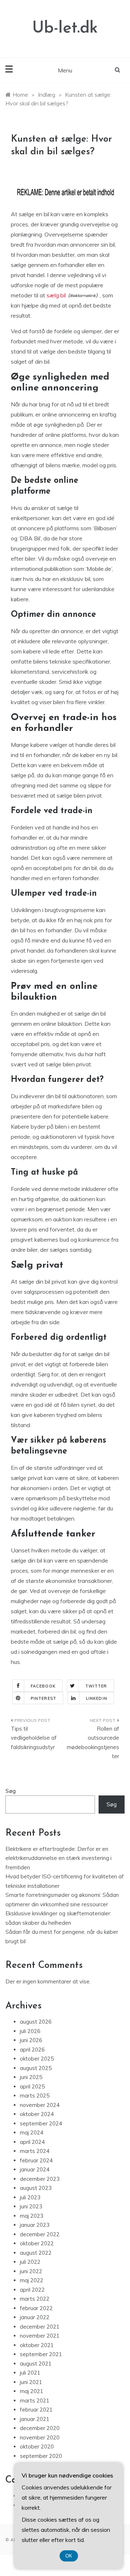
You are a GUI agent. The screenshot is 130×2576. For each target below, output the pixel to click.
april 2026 (32, 2050)
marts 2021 (35, 2401)
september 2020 (41, 2456)
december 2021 (40, 2327)
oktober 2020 (37, 2447)
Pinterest (44, 1698)
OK (69, 2556)
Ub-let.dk (65, 28)
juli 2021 (30, 2373)
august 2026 (36, 2022)
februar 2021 (36, 2410)
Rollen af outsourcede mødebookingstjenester (93, 1743)
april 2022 (32, 2290)
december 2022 (40, 2234)
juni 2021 (31, 2382)
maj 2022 (32, 2280)
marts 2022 (35, 2299)
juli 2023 (30, 2197)
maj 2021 (32, 2391)
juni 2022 (31, 2271)
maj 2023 (32, 2216)
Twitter (96, 1686)
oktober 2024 (37, 2114)
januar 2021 (35, 2419)
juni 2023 (31, 2206)
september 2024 (41, 2123)
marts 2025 (35, 2096)
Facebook (43, 1686)
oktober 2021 (37, 2345)
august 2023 (36, 2188)
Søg (11, 1791)
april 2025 (32, 2086)
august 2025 (36, 2068)
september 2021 (41, 2354)
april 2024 (32, 2142)
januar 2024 (35, 2169)
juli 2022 (30, 2262)
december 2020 (40, 2428)
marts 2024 (35, 2151)
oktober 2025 (37, 2059)
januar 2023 (35, 2225)
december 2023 (40, 2179)
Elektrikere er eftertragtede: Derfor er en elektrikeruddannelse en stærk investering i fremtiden (58, 1858)
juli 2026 (30, 2031)
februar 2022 (36, 2308)
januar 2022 (35, 2317)
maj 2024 (32, 2132)
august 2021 (36, 2364)
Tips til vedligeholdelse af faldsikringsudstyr (34, 1738)
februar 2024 (36, 2160)
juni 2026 (31, 2040)
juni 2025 (31, 2077)
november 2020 (40, 2437)
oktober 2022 (37, 2243)
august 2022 (36, 2253)
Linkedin (97, 1698)
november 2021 (40, 2336)
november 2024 (40, 2105)
